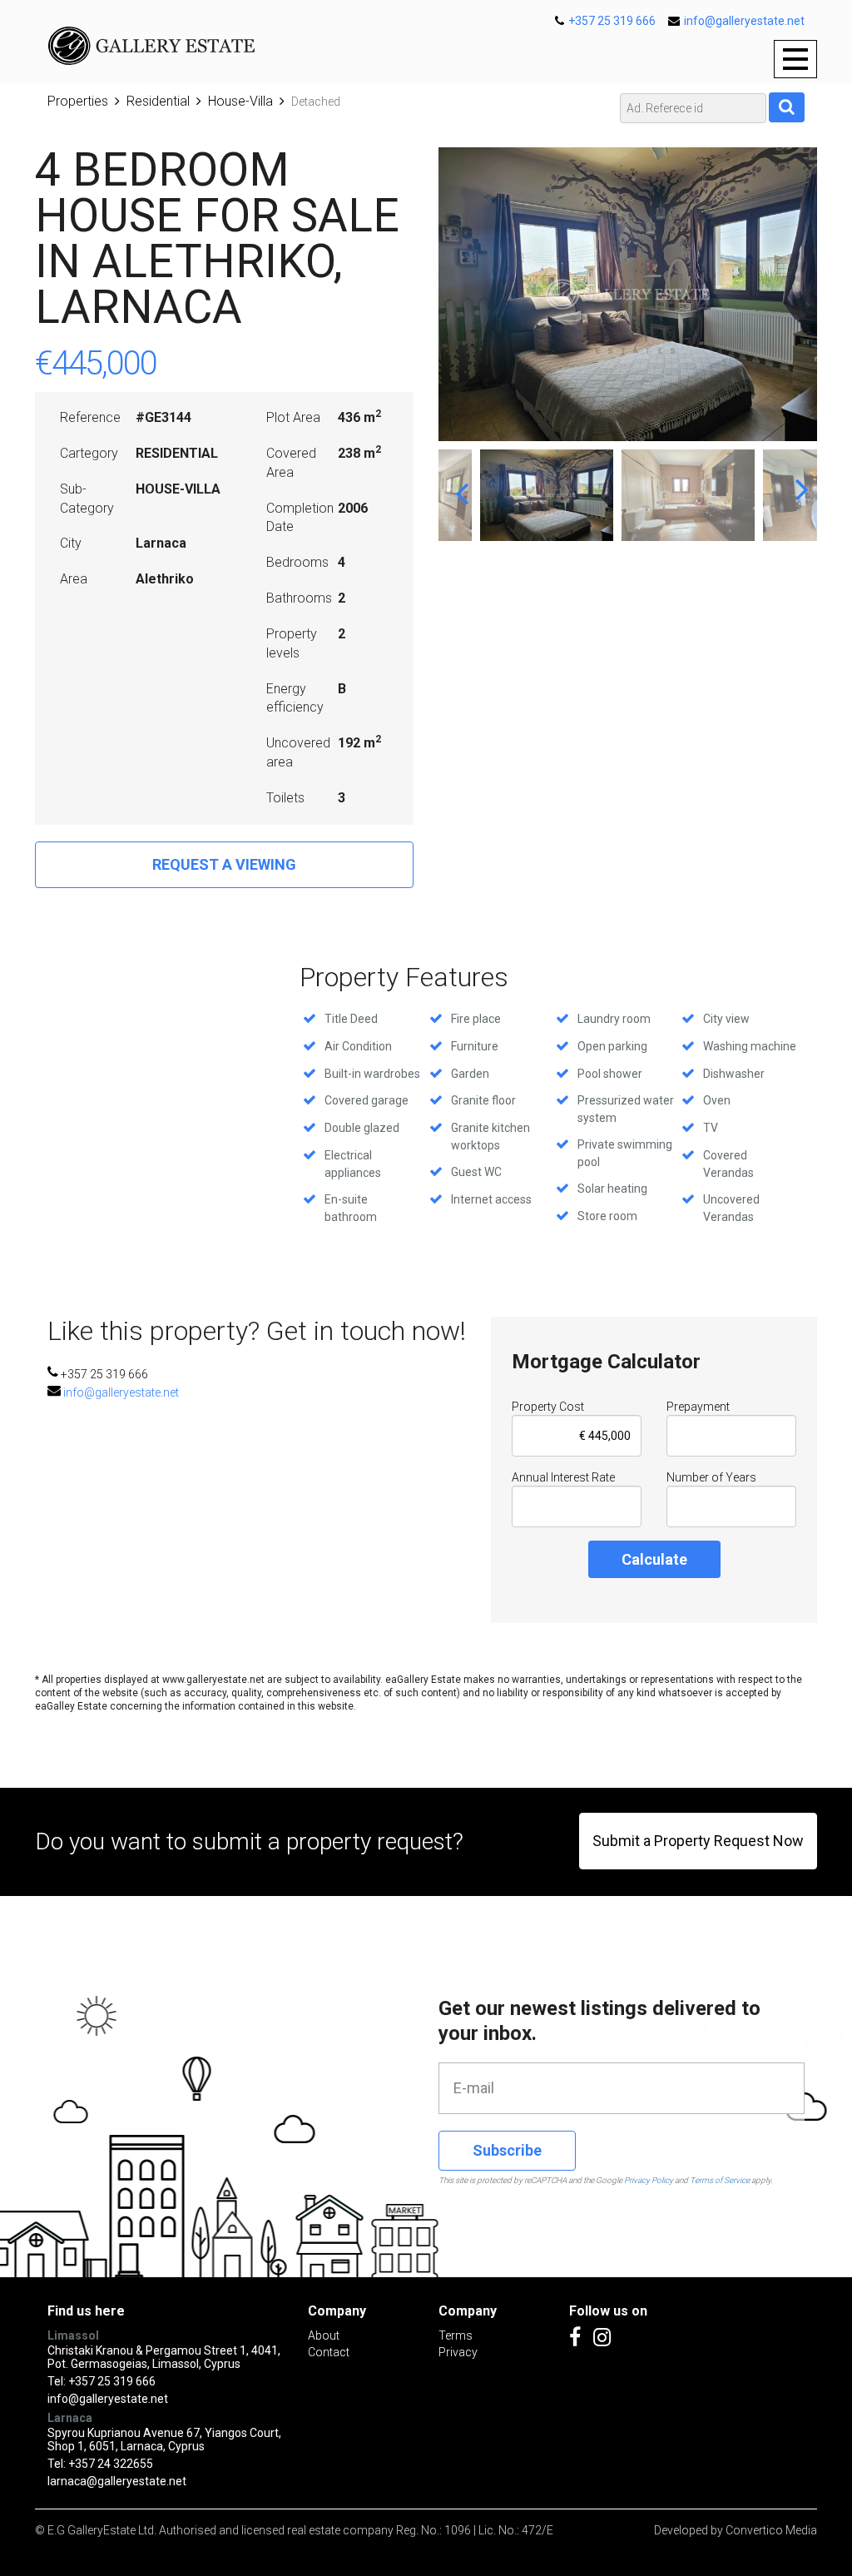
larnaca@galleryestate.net (117, 2481)
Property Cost (548, 1407)
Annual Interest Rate (563, 1477)
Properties (78, 101)
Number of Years (711, 1477)
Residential (158, 101)
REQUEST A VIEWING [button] (224, 864)
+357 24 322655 (111, 2464)
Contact (329, 2352)
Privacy (458, 2352)
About (324, 2335)
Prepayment (698, 1407)
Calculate (654, 1559)
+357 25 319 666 (612, 21)
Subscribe (507, 2150)
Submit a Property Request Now (698, 1841)
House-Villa (240, 101)
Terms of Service (720, 2180)
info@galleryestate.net (744, 21)
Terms (456, 2335)
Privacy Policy (649, 2180)
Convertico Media (771, 2530)
